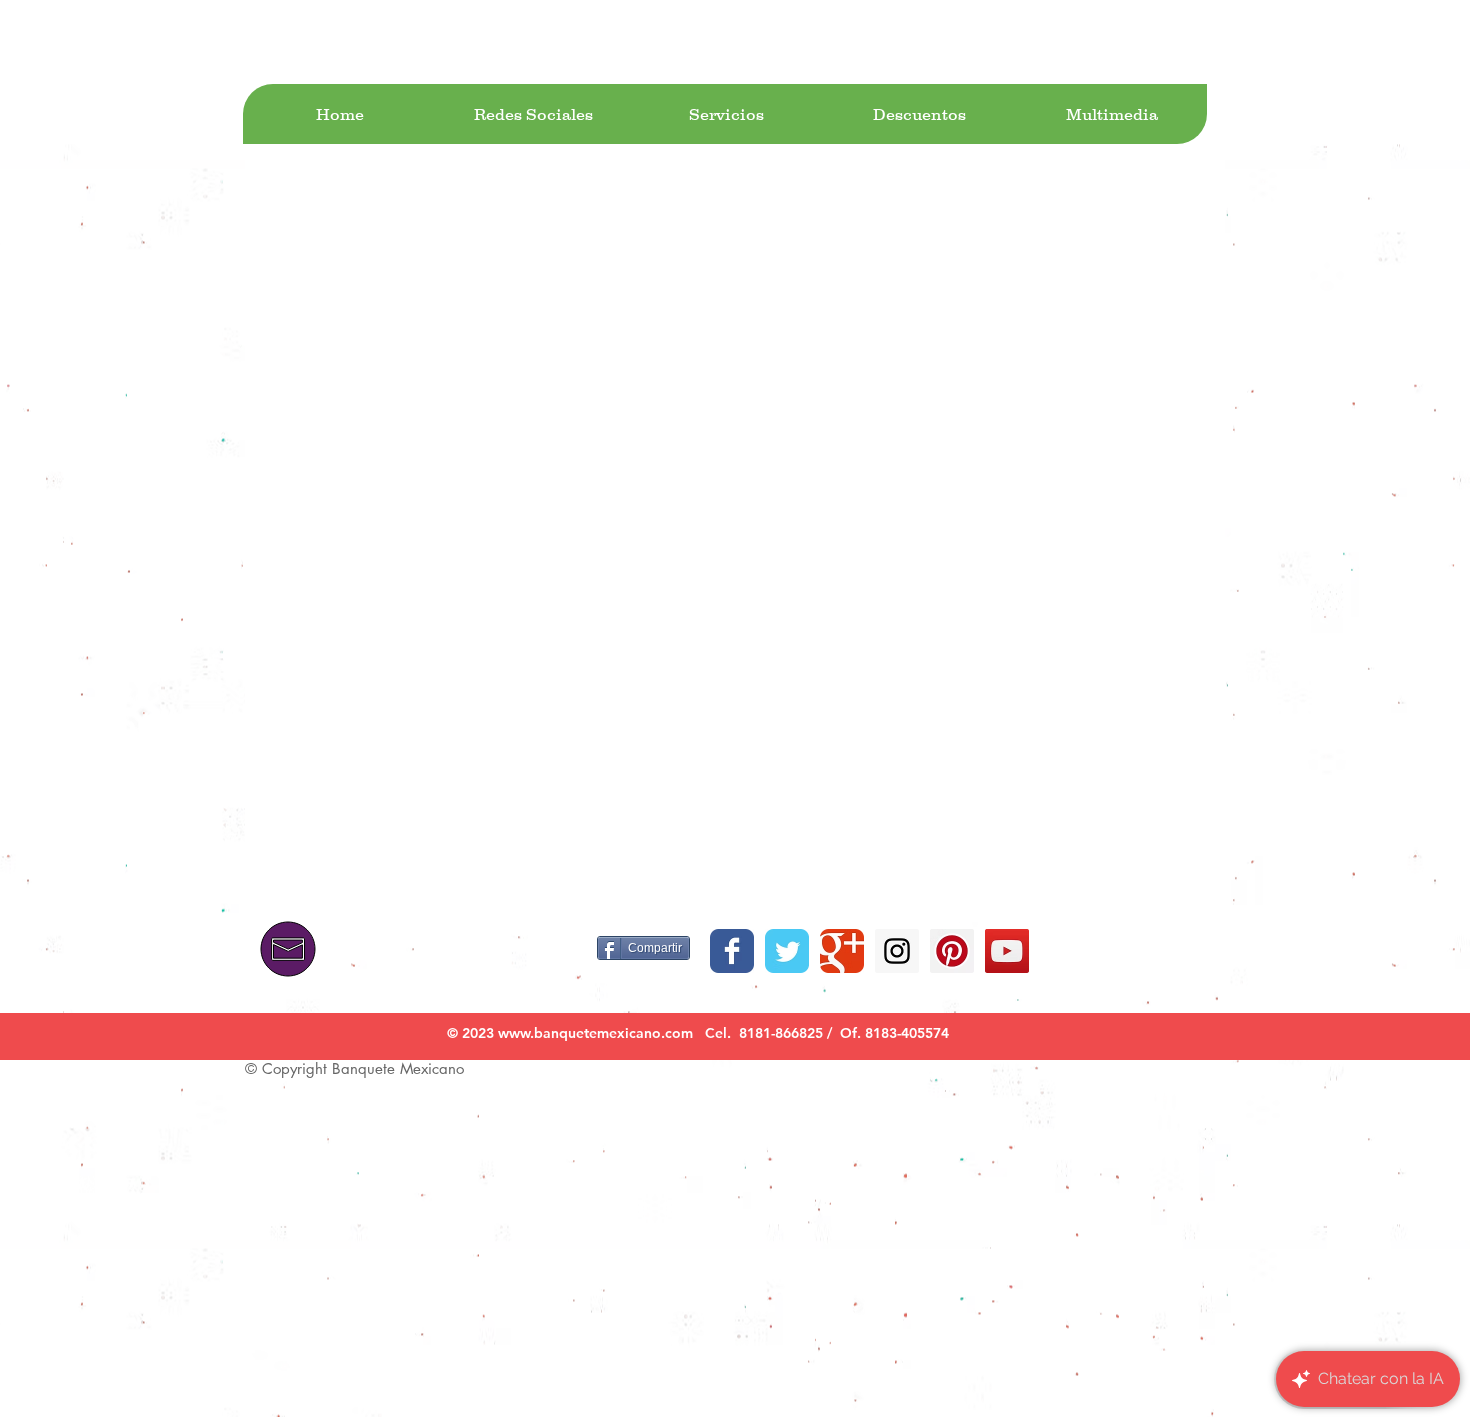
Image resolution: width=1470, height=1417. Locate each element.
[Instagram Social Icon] (897, 951)
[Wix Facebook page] (732, 951)
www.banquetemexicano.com (595, 1033)
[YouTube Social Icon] (1007, 951)
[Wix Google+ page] (842, 951)
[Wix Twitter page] (787, 951)
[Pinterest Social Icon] (952, 951)
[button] (532, 114)
